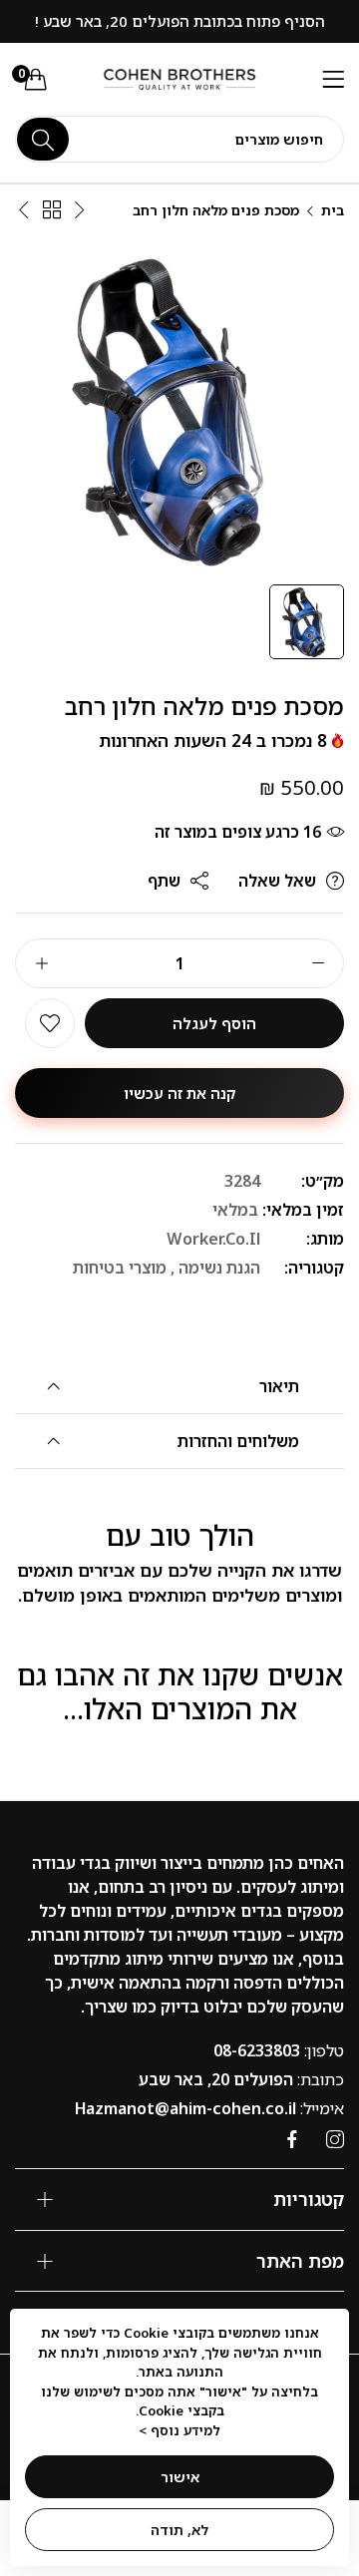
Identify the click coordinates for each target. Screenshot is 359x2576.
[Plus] (41, 963)
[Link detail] (335, 2140)
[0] (36, 79)
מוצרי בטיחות (120, 1268)
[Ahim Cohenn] (180, 80)
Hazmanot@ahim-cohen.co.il (209, 2108)
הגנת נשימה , (215, 1268)
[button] (50, 1023)
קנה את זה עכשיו (180, 1093)
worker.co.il (213, 1239)
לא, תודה (179, 2530)
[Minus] (318, 963)
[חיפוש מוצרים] (43, 139)
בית (333, 210)
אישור (180, 2477)
